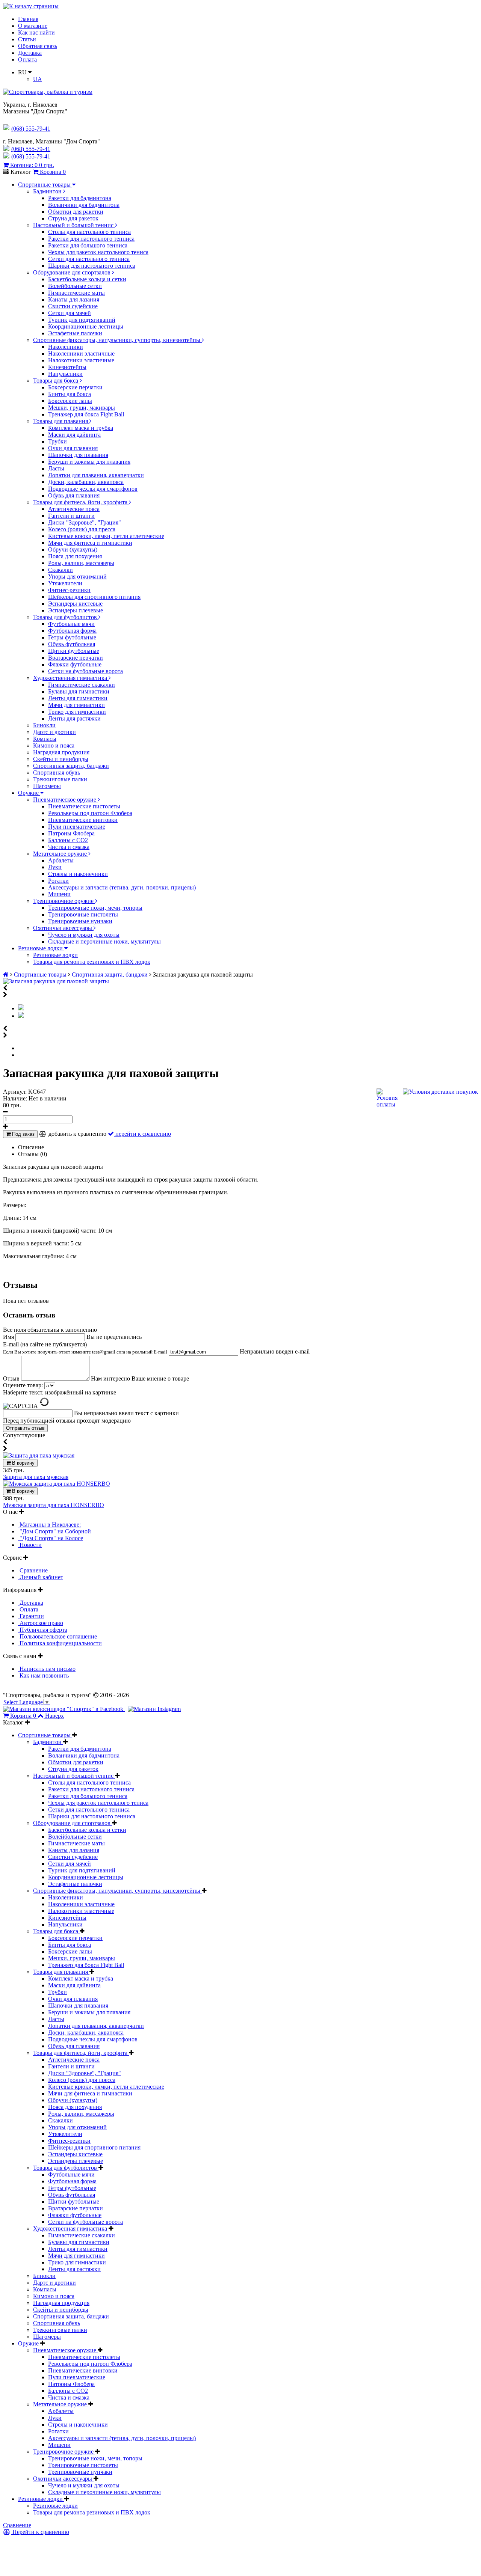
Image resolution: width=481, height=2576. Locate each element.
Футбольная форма (72, 631)
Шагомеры (47, 786)
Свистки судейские (73, 306)
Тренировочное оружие (64, 901)
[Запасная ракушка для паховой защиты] (56, 981)
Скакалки (61, 570)
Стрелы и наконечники (78, 874)
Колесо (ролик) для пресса (82, 529)
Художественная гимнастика (71, 678)
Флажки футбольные (75, 664)
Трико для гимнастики (77, 712)
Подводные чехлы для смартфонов (93, 489)
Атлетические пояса (74, 509)
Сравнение (33, 1570)
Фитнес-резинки (69, 590)
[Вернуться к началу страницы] (31, 6)
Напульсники (65, 374)
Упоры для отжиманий (77, 577)
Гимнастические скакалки (82, 685)
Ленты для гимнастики (78, 698)
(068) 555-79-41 (31, 149)
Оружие (29, 793)
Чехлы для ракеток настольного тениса (98, 252)
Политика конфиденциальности (60, 1643)
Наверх (54, 1716)
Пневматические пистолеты (84, 806)
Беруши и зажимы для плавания (89, 462)
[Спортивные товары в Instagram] (154, 1709)
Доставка (30, 53)
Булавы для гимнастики (79, 691)
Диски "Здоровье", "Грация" (85, 522)
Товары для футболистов (66, 617)
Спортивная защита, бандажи (71, 766)
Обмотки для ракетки (76, 212)
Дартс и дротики (54, 732)
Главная (28, 19)
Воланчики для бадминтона (84, 205)
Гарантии (31, 1616)
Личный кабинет (41, 1577)
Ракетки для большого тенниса (88, 245)
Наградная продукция (61, 752)
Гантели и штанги (71, 516)
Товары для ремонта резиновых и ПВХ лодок (92, 962)
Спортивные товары (45, 185)
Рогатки (58, 881)
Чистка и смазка (69, 847)
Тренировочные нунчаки (80, 921)
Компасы (45, 739)
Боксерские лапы (70, 401)
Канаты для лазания (74, 299)
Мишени (59, 894)
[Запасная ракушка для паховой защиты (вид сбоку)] (21, 1016)
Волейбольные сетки (75, 286)
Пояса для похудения (75, 556)
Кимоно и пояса (54, 745)
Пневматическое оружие (65, 800)
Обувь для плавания (74, 495)
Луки (55, 867)
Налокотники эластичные (81, 360)
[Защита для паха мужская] (39, 1455)
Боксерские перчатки (75, 387)
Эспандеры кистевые (75, 604)
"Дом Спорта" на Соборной (54, 1531)
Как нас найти (36, 32)
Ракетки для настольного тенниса (91, 239)
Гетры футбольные (72, 637)
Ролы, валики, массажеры (81, 563)
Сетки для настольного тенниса (89, 259)
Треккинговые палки (60, 779)
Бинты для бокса (70, 394)
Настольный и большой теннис (74, 225)
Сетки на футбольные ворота (85, 671)
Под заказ (23, 1134)
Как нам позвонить (43, 1675)
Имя (9, 1337)
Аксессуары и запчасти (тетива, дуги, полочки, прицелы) (122, 887)
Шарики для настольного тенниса (92, 266)
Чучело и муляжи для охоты (84, 935)
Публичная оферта (43, 1630)
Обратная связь (38, 46)
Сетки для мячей (70, 313)
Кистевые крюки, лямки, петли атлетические (106, 536)
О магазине (33, 26)
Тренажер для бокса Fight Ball (86, 414)
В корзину (23, 1463)
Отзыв (12, 1378)
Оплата (27, 60)
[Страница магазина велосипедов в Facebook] (64, 1709)
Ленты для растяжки (74, 718)
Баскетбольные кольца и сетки (87, 279)
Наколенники (66, 347)
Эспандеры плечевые (76, 610)
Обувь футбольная (72, 644)
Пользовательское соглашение (57, 1636)
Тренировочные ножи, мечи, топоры (95, 908)
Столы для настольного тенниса (89, 232)
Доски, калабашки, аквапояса (86, 482)
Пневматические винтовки (83, 820)
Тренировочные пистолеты (83, 914)
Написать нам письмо (47, 1669)
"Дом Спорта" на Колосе (51, 1538)
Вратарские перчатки (76, 658)
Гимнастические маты (76, 293)
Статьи (27, 39)
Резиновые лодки (41, 948)
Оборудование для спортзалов (73, 272)
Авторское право (41, 1623)
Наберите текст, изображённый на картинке (60, 1392)
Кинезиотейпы (67, 367)
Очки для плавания (73, 448)
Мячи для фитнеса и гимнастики (90, 543)
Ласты (56, 468)
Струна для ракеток (73, 218)
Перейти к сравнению (40, 2532)
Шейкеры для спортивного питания (94, 597)
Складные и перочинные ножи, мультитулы (104, 941)
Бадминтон (48, 191)
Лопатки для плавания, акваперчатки (96, 475)
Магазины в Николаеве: (49, 1525)
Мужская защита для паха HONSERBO (54, 1505)
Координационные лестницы (86, 326)
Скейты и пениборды (61, 759)
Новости (30, 1545)
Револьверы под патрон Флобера (90, 813)
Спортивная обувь (57, 772)
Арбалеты (61, 860)
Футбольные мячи (71, 624)
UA (38, 79)
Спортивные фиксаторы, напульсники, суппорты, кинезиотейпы (117, 340)
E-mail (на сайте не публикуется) (85, 1348)
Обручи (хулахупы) (73, 549)
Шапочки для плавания (78, 455)
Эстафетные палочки (75, 333)
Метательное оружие (61, 854)
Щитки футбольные (74, 651)
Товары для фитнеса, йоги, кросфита (81, 502)
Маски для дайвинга (74, 435)
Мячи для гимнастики (76, 705)
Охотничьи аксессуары (63, 928)
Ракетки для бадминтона (80, 198)
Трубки (57, 441)
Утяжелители (65, 583)
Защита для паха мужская (36, 1477)
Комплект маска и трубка (81, 428)
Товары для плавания (61, 421)
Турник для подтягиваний (82, 320)
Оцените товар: (23, 1385)
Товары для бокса (56, 381)
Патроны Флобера (71, 833)
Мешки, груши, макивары (82, 408)
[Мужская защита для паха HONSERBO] (57, 1484)
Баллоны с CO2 (68, 840)
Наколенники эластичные (81, 353)
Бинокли (44, 725)
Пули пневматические (77, 827)
